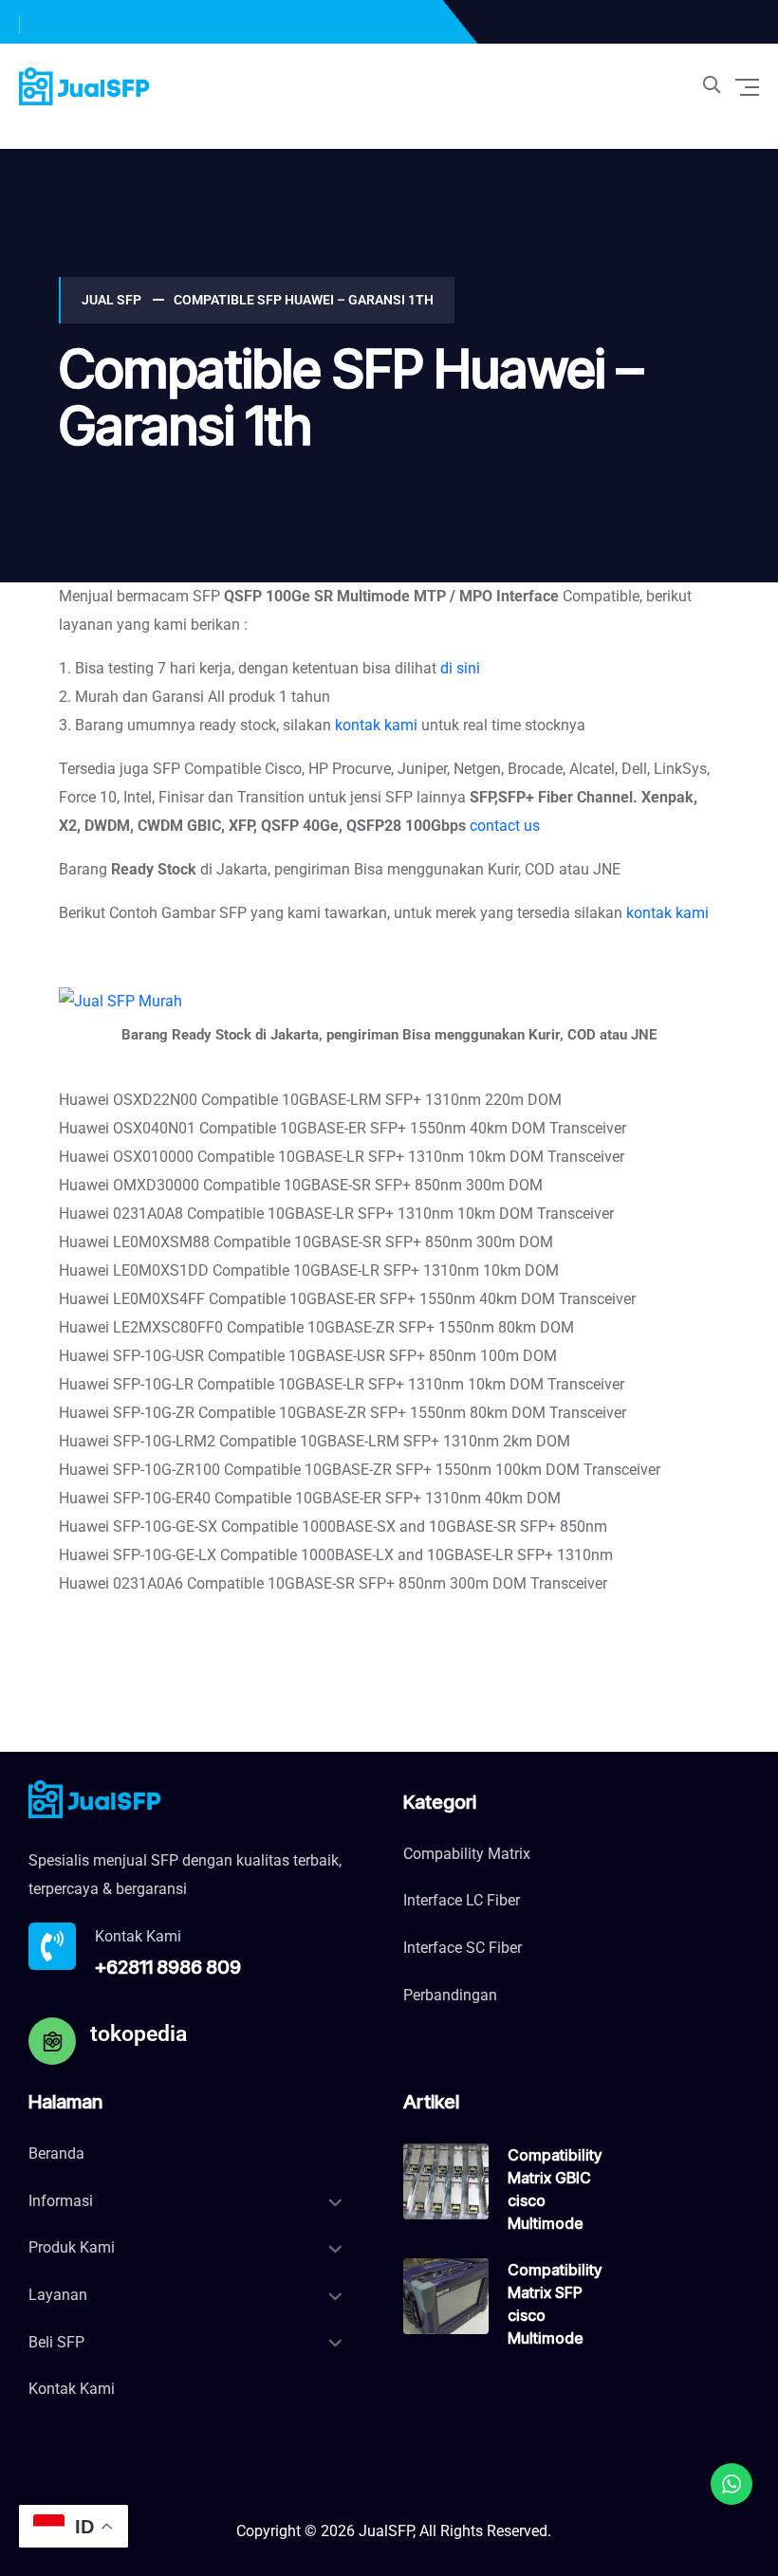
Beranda (56, 2153)
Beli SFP (56, 2342)
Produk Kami (72, 2247)
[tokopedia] (52, 2041)
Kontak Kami (72, 2389)
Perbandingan (450, 1995)
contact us (505, 826)
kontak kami (376, 725)
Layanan (58, 2295)
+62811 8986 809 (168, 1967)
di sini (460, 668)
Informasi (61, 2201)
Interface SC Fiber (463, 1948)
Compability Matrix (467, 1854)
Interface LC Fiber (462, 1900)
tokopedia (139, 2034)
